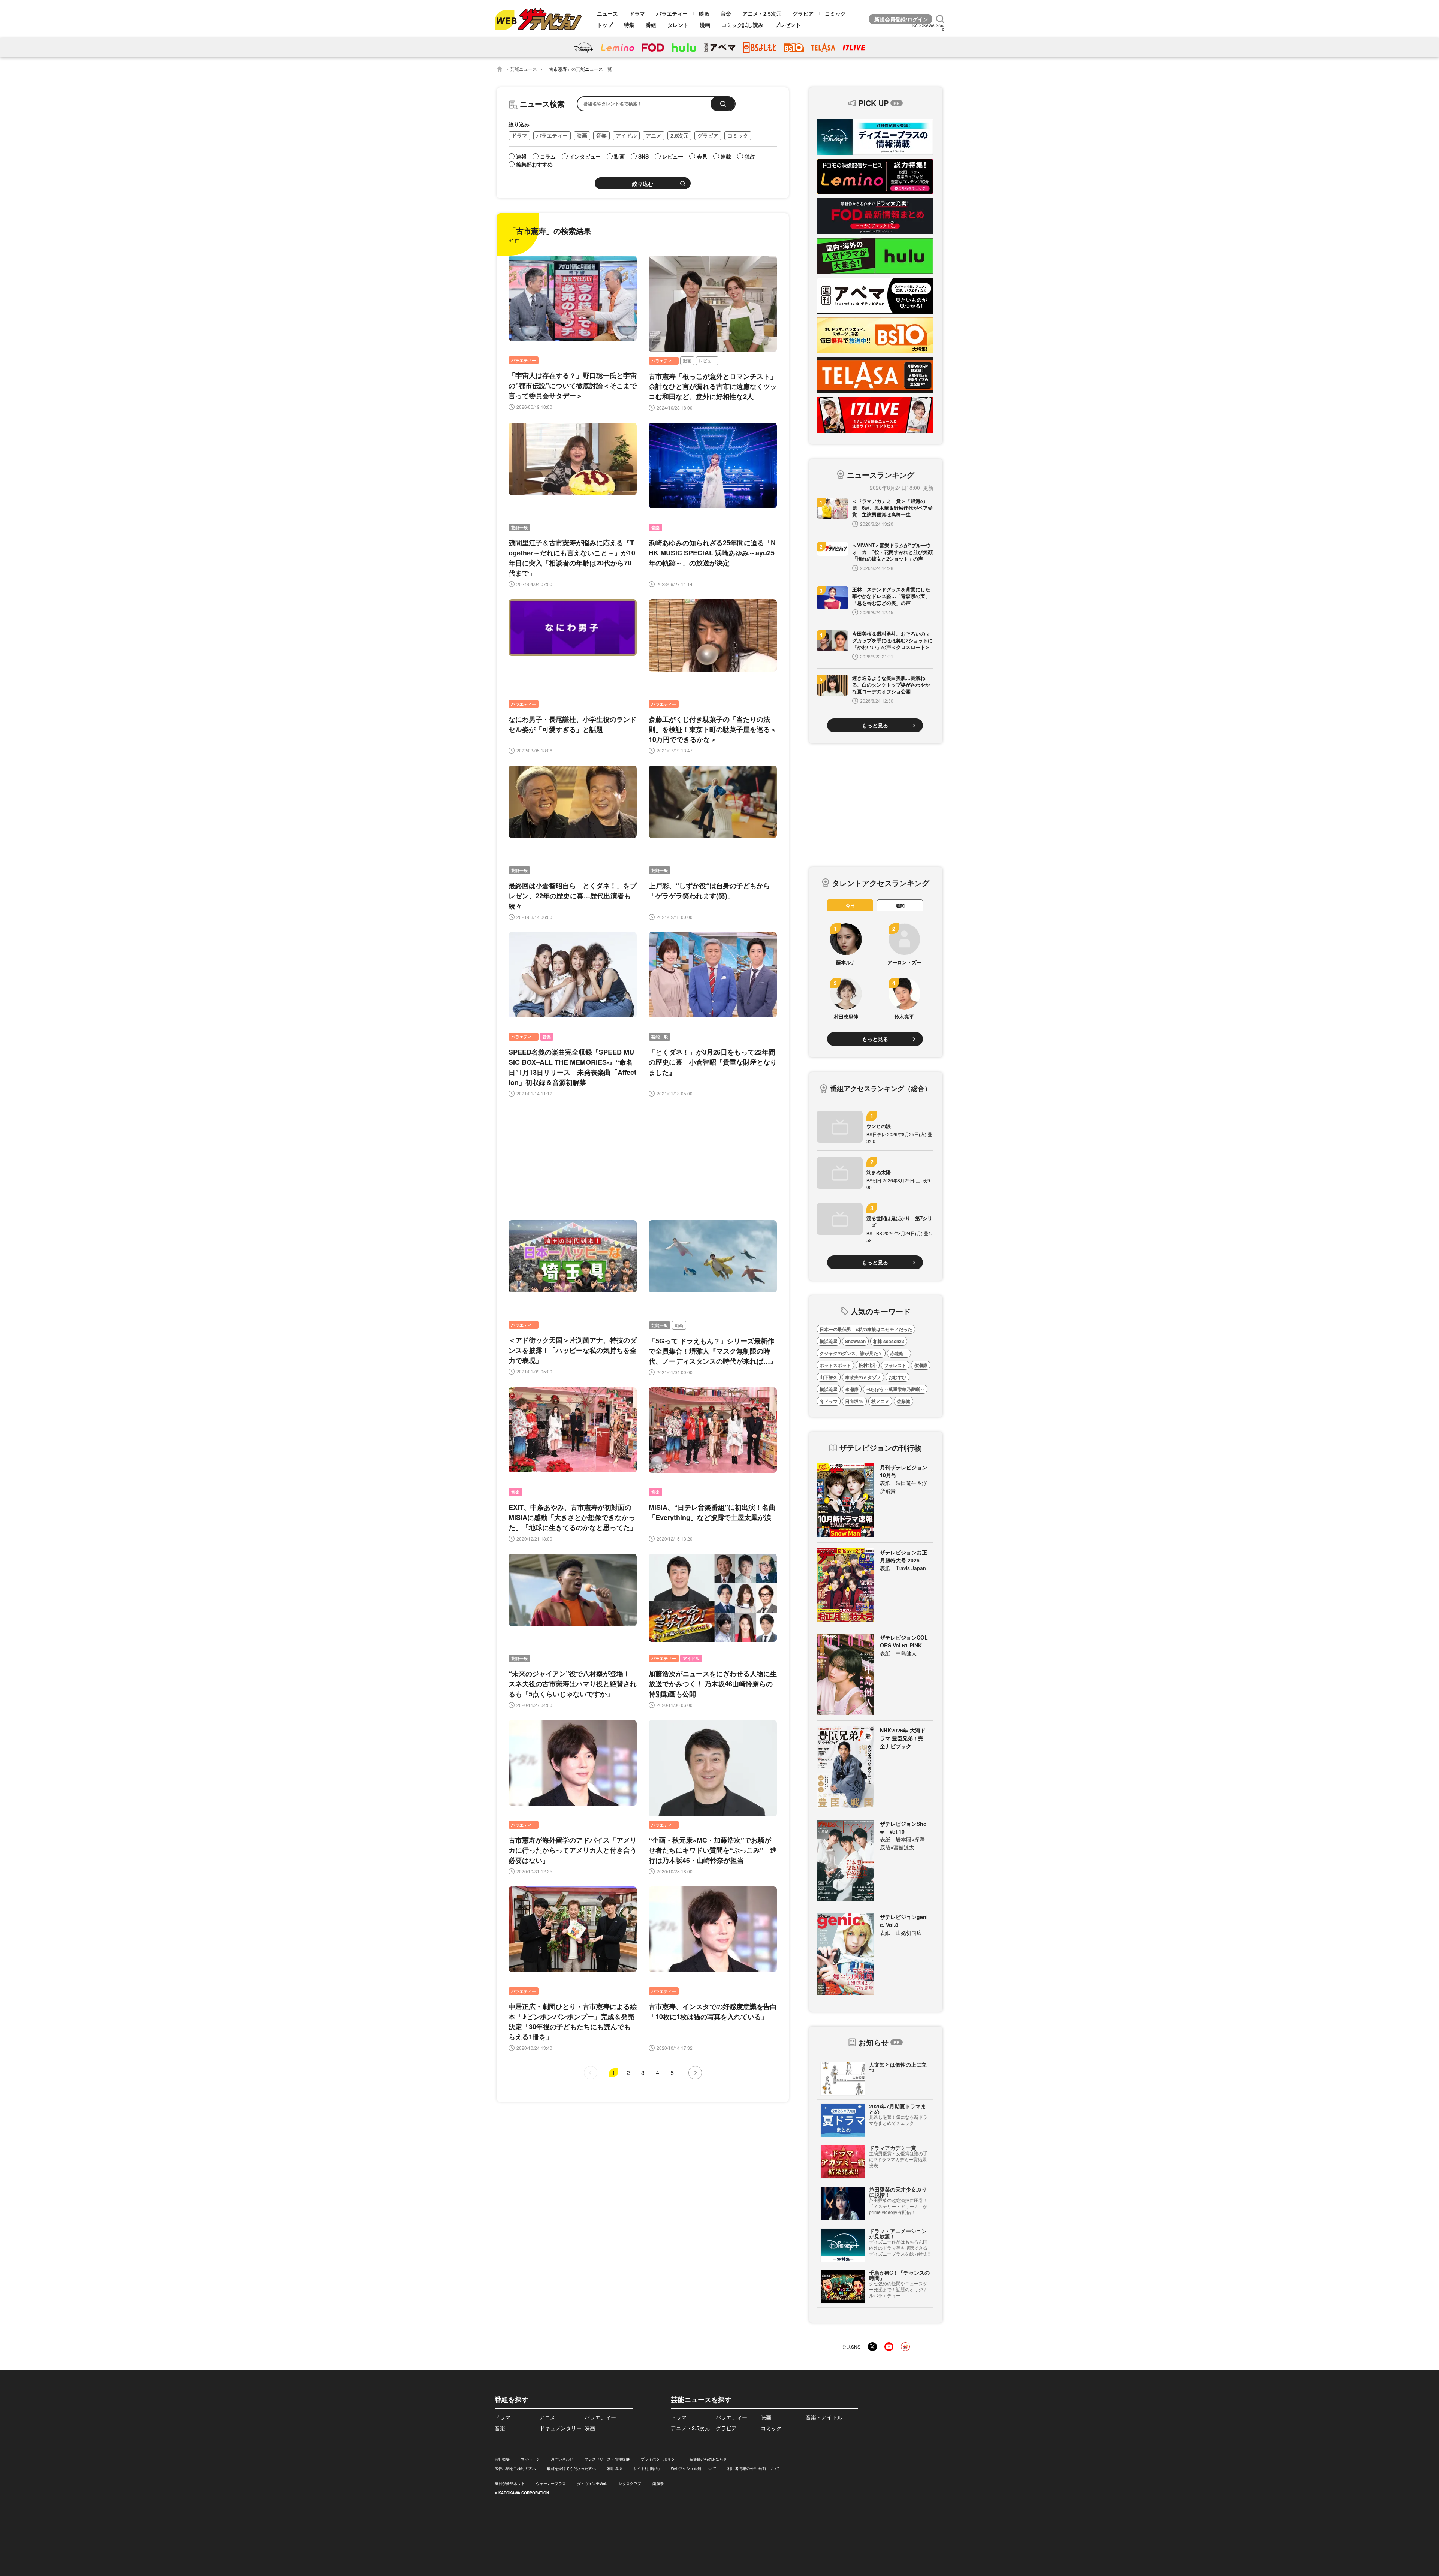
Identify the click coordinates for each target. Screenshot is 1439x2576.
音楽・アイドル (824, 2417)
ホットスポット (835, 1365)
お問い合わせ (562, 2459)
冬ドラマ (829, 1401)
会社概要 (502, 2459)
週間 (900, 905)
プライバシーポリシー (660, 2459)
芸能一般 (519, 527)
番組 (651, 25)
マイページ (530, 2459)
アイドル (626, 135)
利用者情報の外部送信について (754, 2468)
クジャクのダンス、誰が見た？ (851, 1353)
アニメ (654, 135)
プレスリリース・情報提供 (607, 2459)
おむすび (898, 1377)
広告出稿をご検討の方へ (515, 2468)
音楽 (726, 13)
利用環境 (615, 2468)
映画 (704, 13)
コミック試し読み (742, 25)
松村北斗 (868, 1365)
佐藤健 (903, 1401)
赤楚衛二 (899, 1353)
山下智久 (829, 1377)
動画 (687, 361)
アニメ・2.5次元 (762, 13)
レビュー (707, 361)
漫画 (705, 25)
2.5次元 (679, 135)
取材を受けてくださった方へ (571, 2468)
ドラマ (637, 13)
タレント (678, 25)
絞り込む (643, 184)
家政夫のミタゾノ (863, 1377)
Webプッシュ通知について (693, 2468)
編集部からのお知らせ (708, 2459)
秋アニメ (880, 1401)
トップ (605, 25)
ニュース (607, 13)
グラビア (803, 13)
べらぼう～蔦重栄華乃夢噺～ (895, 1389)
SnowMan (855, 1341)
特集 (629, 25)
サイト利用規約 (646, 2468)
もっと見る (875, 725)
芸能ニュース (524, 69)
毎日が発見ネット (510, 2483)
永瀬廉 (921, 1365)
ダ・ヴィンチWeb (592, 2483)
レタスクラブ (630, 2483)
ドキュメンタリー (561, 2428)
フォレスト (895, 1365)
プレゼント (788, 25)
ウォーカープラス (551, 2483)
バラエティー (672, 13)
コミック (835, 13)
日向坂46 (854, 1401)
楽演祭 (658, 2483)
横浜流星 (829, 1341)
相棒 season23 (889, 1341)
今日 (850, 905)
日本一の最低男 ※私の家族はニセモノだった (866, 1329)
